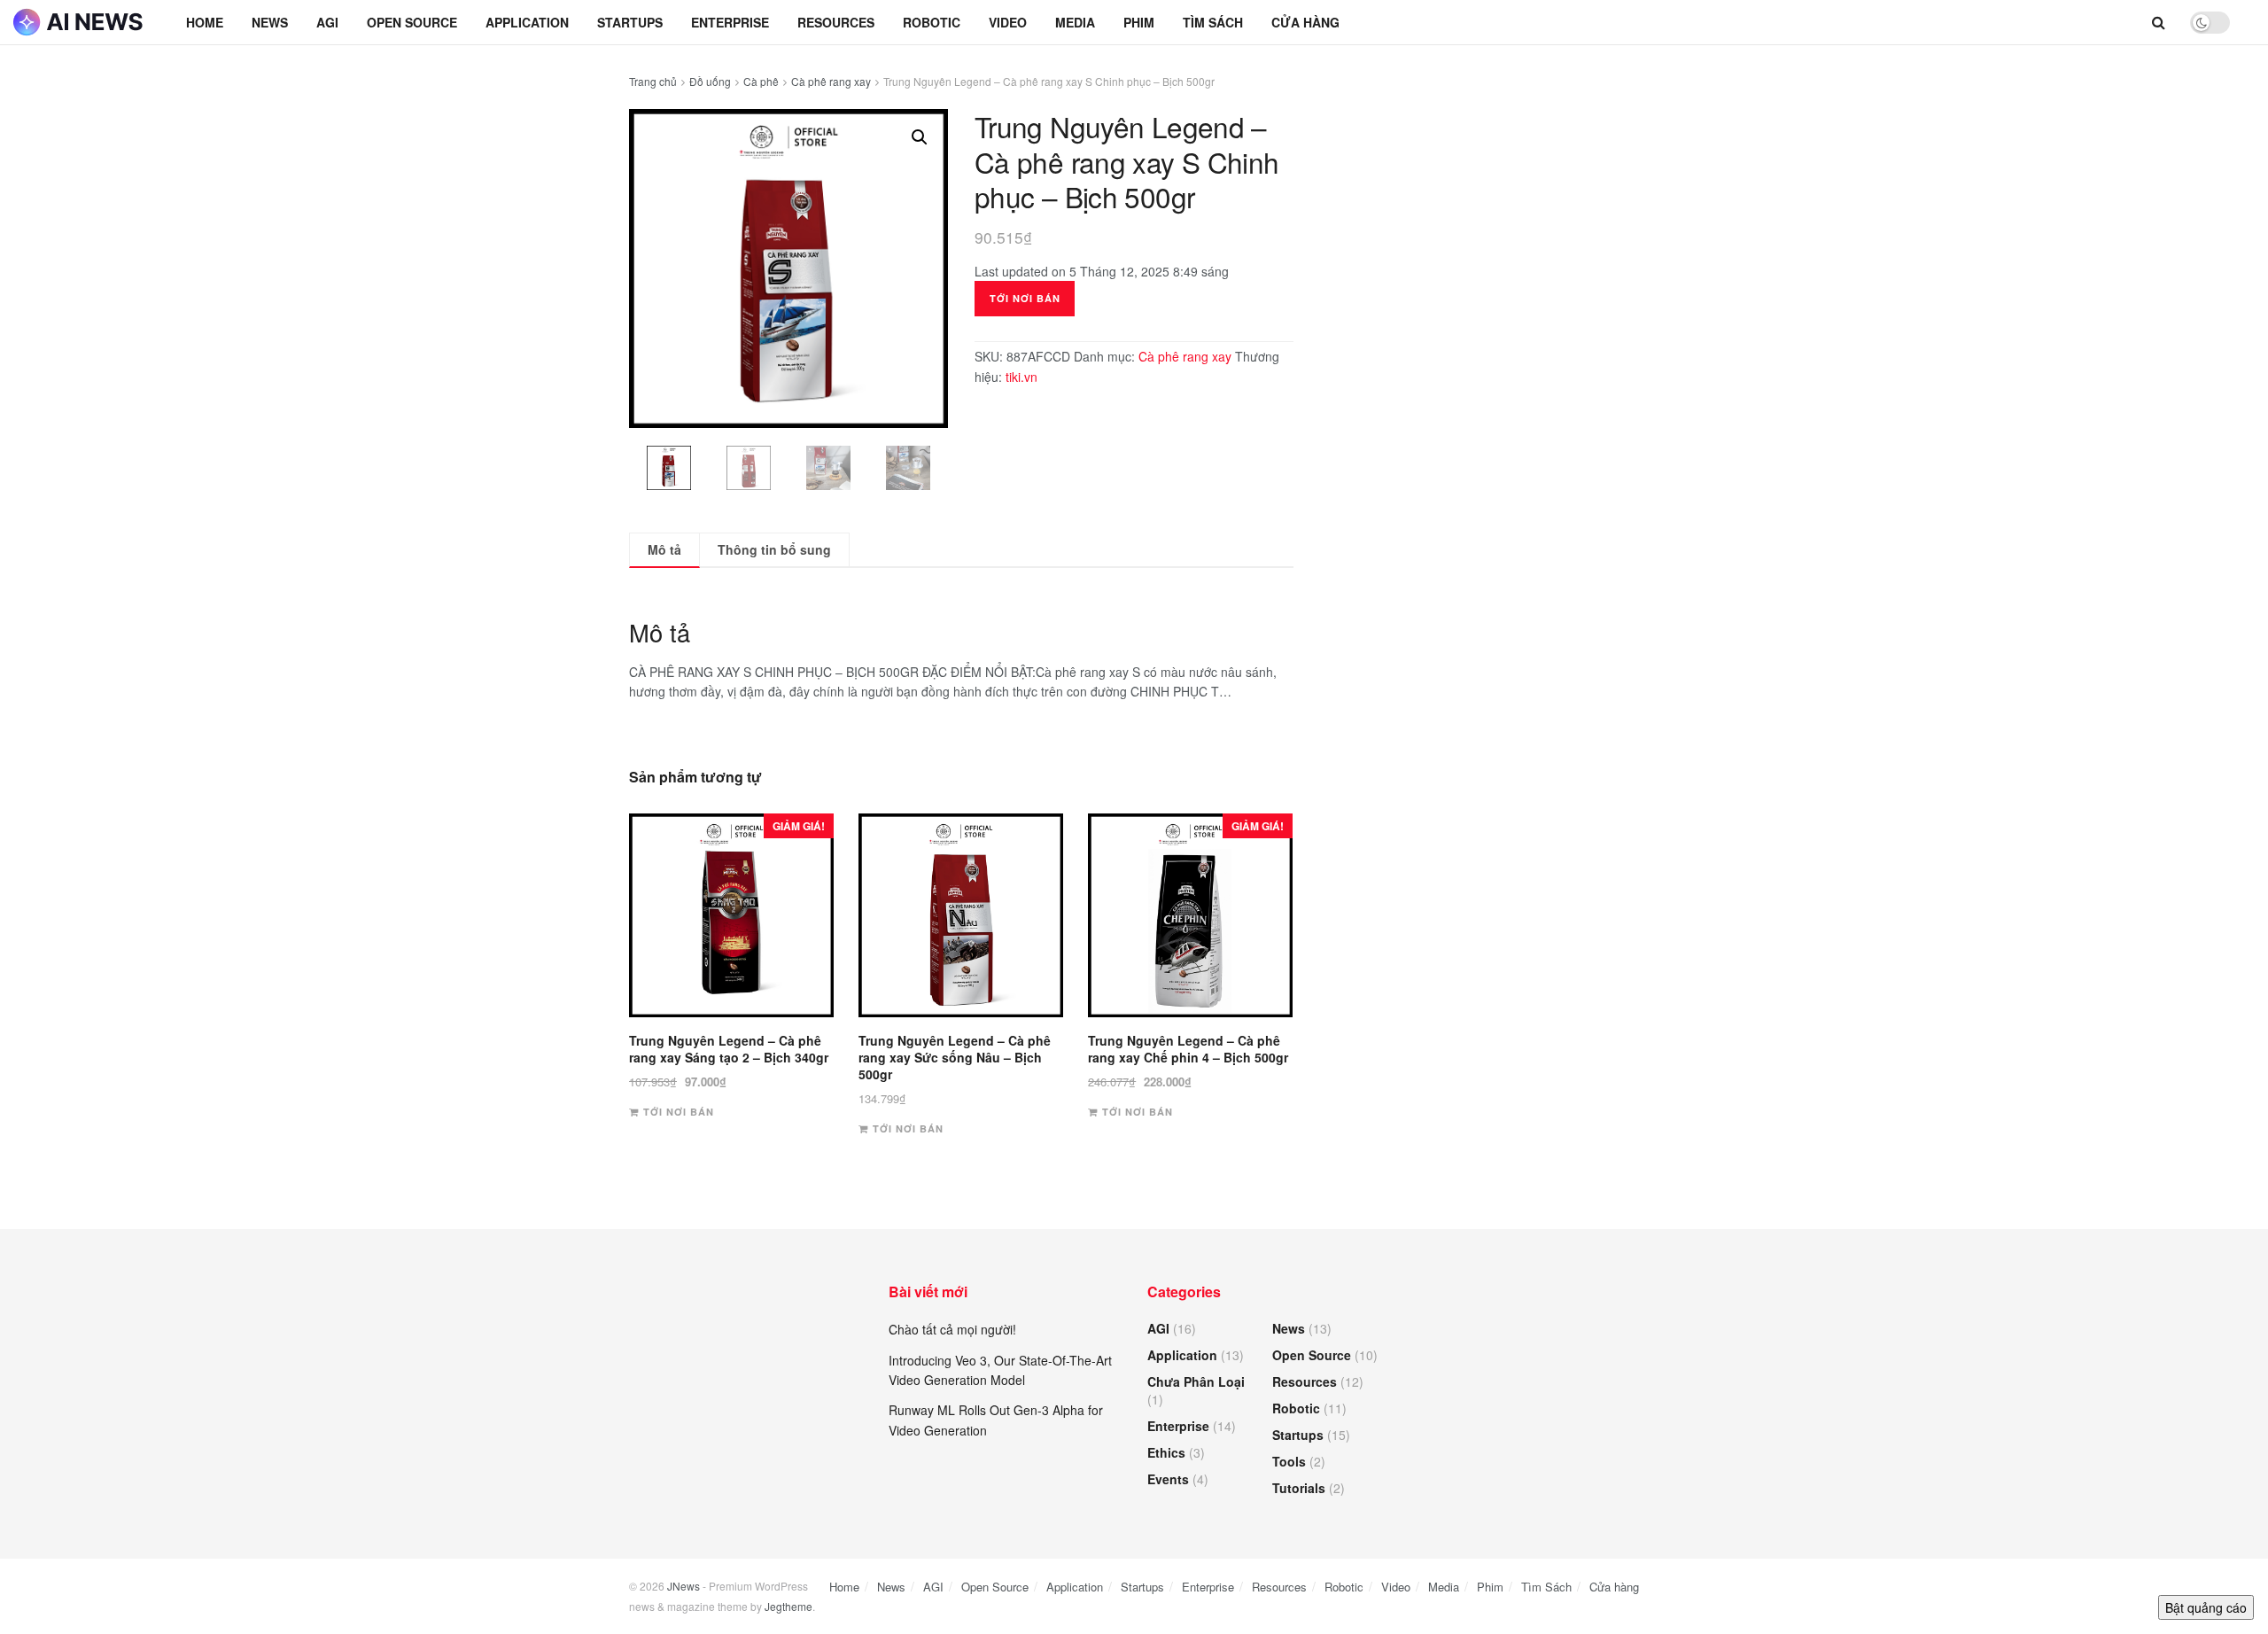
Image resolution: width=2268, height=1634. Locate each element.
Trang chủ (653, 81)
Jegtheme (788, 1606)
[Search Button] (2159, 22)
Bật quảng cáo (2206, 1607)
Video (1008, 22)
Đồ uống (710, 81)
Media (1075, 22)
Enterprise (730, 22)
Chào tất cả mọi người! (952, 1329)
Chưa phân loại (1196, 1381)
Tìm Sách (1213, 22)
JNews (684, 1586)
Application (527, 22)
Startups (630, 22)
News (270, 22)
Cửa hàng (1305, 22)
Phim (1139, 22)
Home (205, 22)
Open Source (412, 22)
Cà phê (761, 81)
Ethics (1166, 1452)
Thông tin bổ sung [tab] (774, 549)
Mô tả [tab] (664, 549)
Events (1168, 1479)
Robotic (932, 22)
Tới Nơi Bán (1025, 298)
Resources (836, 22)
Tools (1289, 1461)
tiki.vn (1021, 377)
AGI (327, 22)
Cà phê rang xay (831, 81)
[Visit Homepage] (80, 22)
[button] (920, 137)
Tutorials (1299, 1488)
